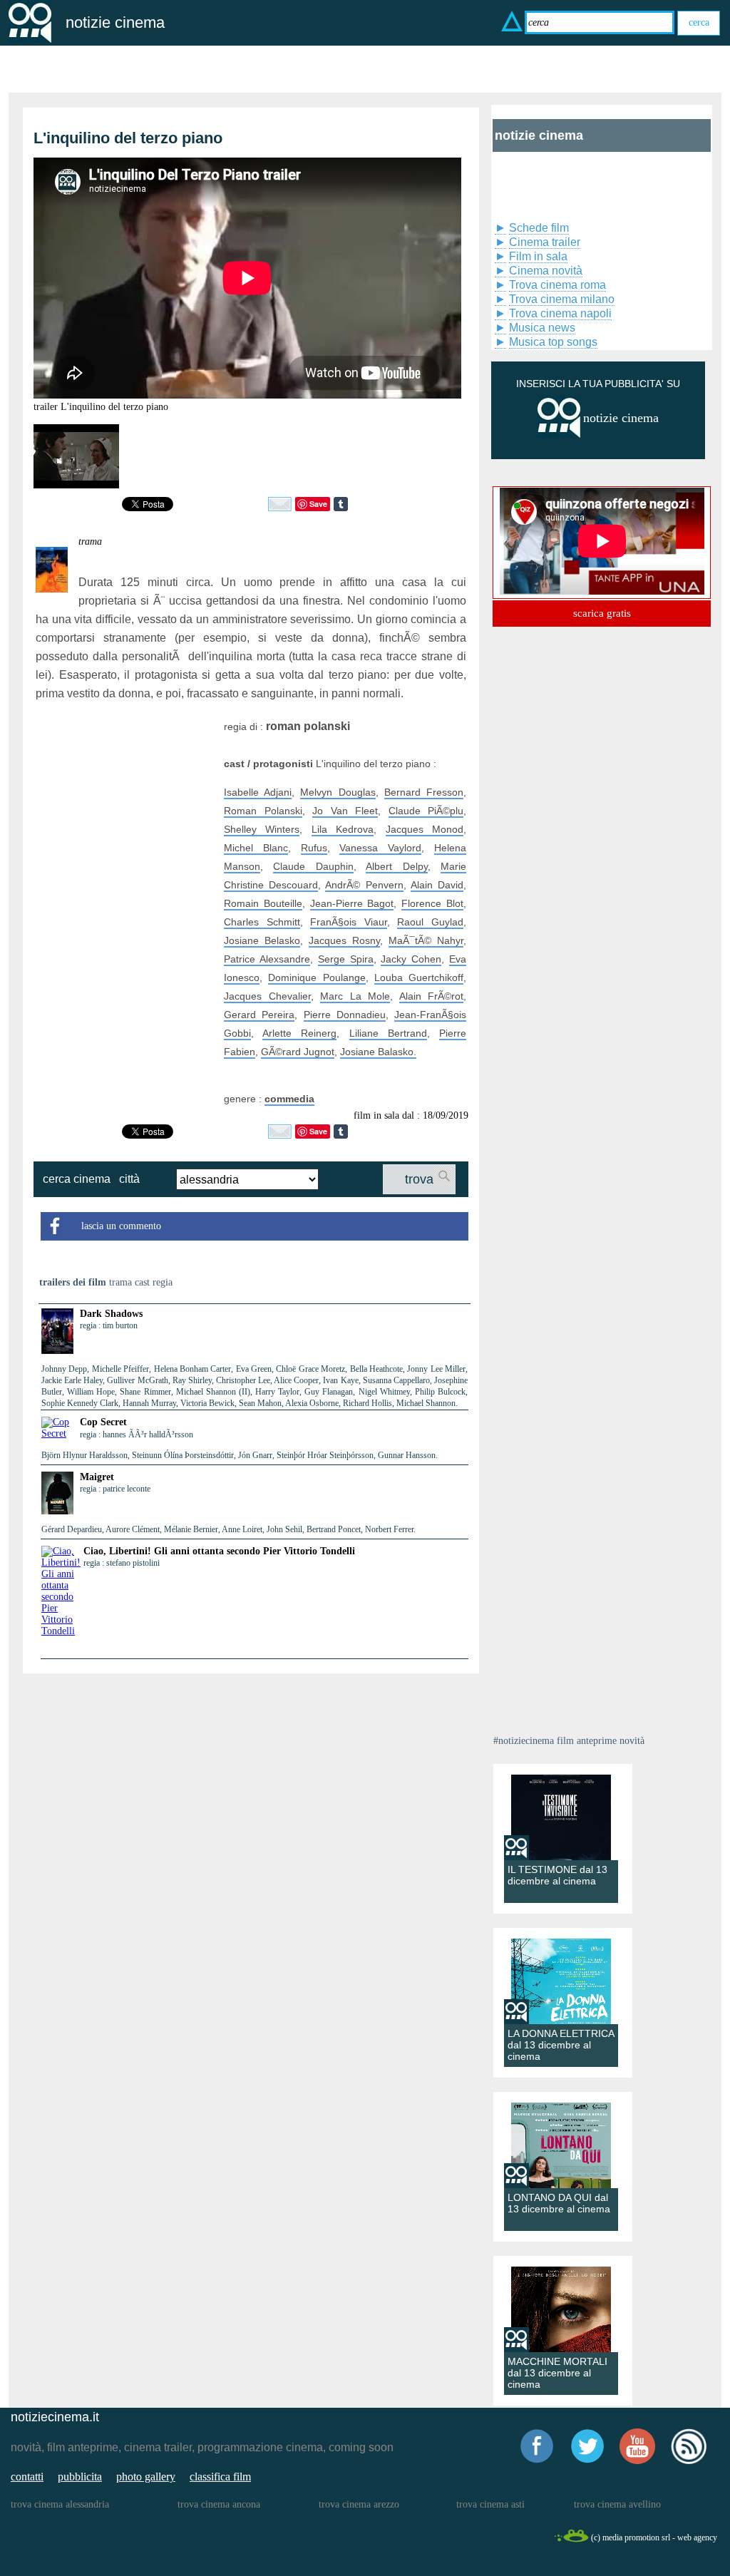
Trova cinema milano (562, 299)
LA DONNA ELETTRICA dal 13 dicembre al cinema (561, 2045)
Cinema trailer (545, 242)
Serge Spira (346, 959)
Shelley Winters (262, 829)
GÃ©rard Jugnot (298, 1052)
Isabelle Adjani (258, 792)
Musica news (542, 328)
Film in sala (538, 256)
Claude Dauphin (313, 866)
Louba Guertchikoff (419, 977)
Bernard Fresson (424, 792)
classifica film (220, 2477)
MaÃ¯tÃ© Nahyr (426, 940)
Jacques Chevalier (267, 996)
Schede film (539, 228)
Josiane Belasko (262, 940)
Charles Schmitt (262, 922)
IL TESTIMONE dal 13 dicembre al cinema (557, 1875)
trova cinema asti (490, 2504)
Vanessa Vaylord (380, 848)
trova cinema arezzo (359, 2504)
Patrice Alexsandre (267, 959)
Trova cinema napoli (560, 313)
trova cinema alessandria (60, 2504)
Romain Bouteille (263, 903)
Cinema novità (546, 271)
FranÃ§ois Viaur (349, 922)
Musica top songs (553, 342)
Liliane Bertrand (388, 1033)
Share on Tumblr (341, 504)
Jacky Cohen (411, 959)
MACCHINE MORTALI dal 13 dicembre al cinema (557, 2373)
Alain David (437, 885)
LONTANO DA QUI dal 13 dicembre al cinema (559, 2203)
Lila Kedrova (343, 829)
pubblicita (80, 2477)
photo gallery (146, 2477)
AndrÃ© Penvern (364, 885)
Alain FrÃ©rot (432, 996)
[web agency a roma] (571, 2540)
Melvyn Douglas (338, 792)
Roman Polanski (263, 811)
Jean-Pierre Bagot (352, 903)
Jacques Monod (425, 829)
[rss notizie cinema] (689, 2462)
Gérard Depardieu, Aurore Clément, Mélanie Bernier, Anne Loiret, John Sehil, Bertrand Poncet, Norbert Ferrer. (228, 1529)
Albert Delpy (396, 866)
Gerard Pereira (259, 1015)
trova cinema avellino (617, 2504)
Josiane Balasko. (378, 1052)
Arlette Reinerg (299, 1033)
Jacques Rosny (344, 940)
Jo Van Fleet (345, 811)
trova (419, 1179)
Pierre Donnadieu (345, 1015)
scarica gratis (602, 613)
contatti (27, 2477)
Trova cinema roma (557, 285)
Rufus (314, 848)
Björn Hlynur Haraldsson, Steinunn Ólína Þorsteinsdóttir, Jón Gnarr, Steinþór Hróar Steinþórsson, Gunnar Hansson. (240, 1455)
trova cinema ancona (219, 2504)
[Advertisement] (125, 806)
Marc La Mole (355, 996)
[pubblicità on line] (559, 435)
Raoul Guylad (430, 922)
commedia (289, 1099)
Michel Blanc (256, 848)
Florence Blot (432, 903)
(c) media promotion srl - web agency (654, 2537)
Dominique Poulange (317, 977)
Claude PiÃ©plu (426, 811)
